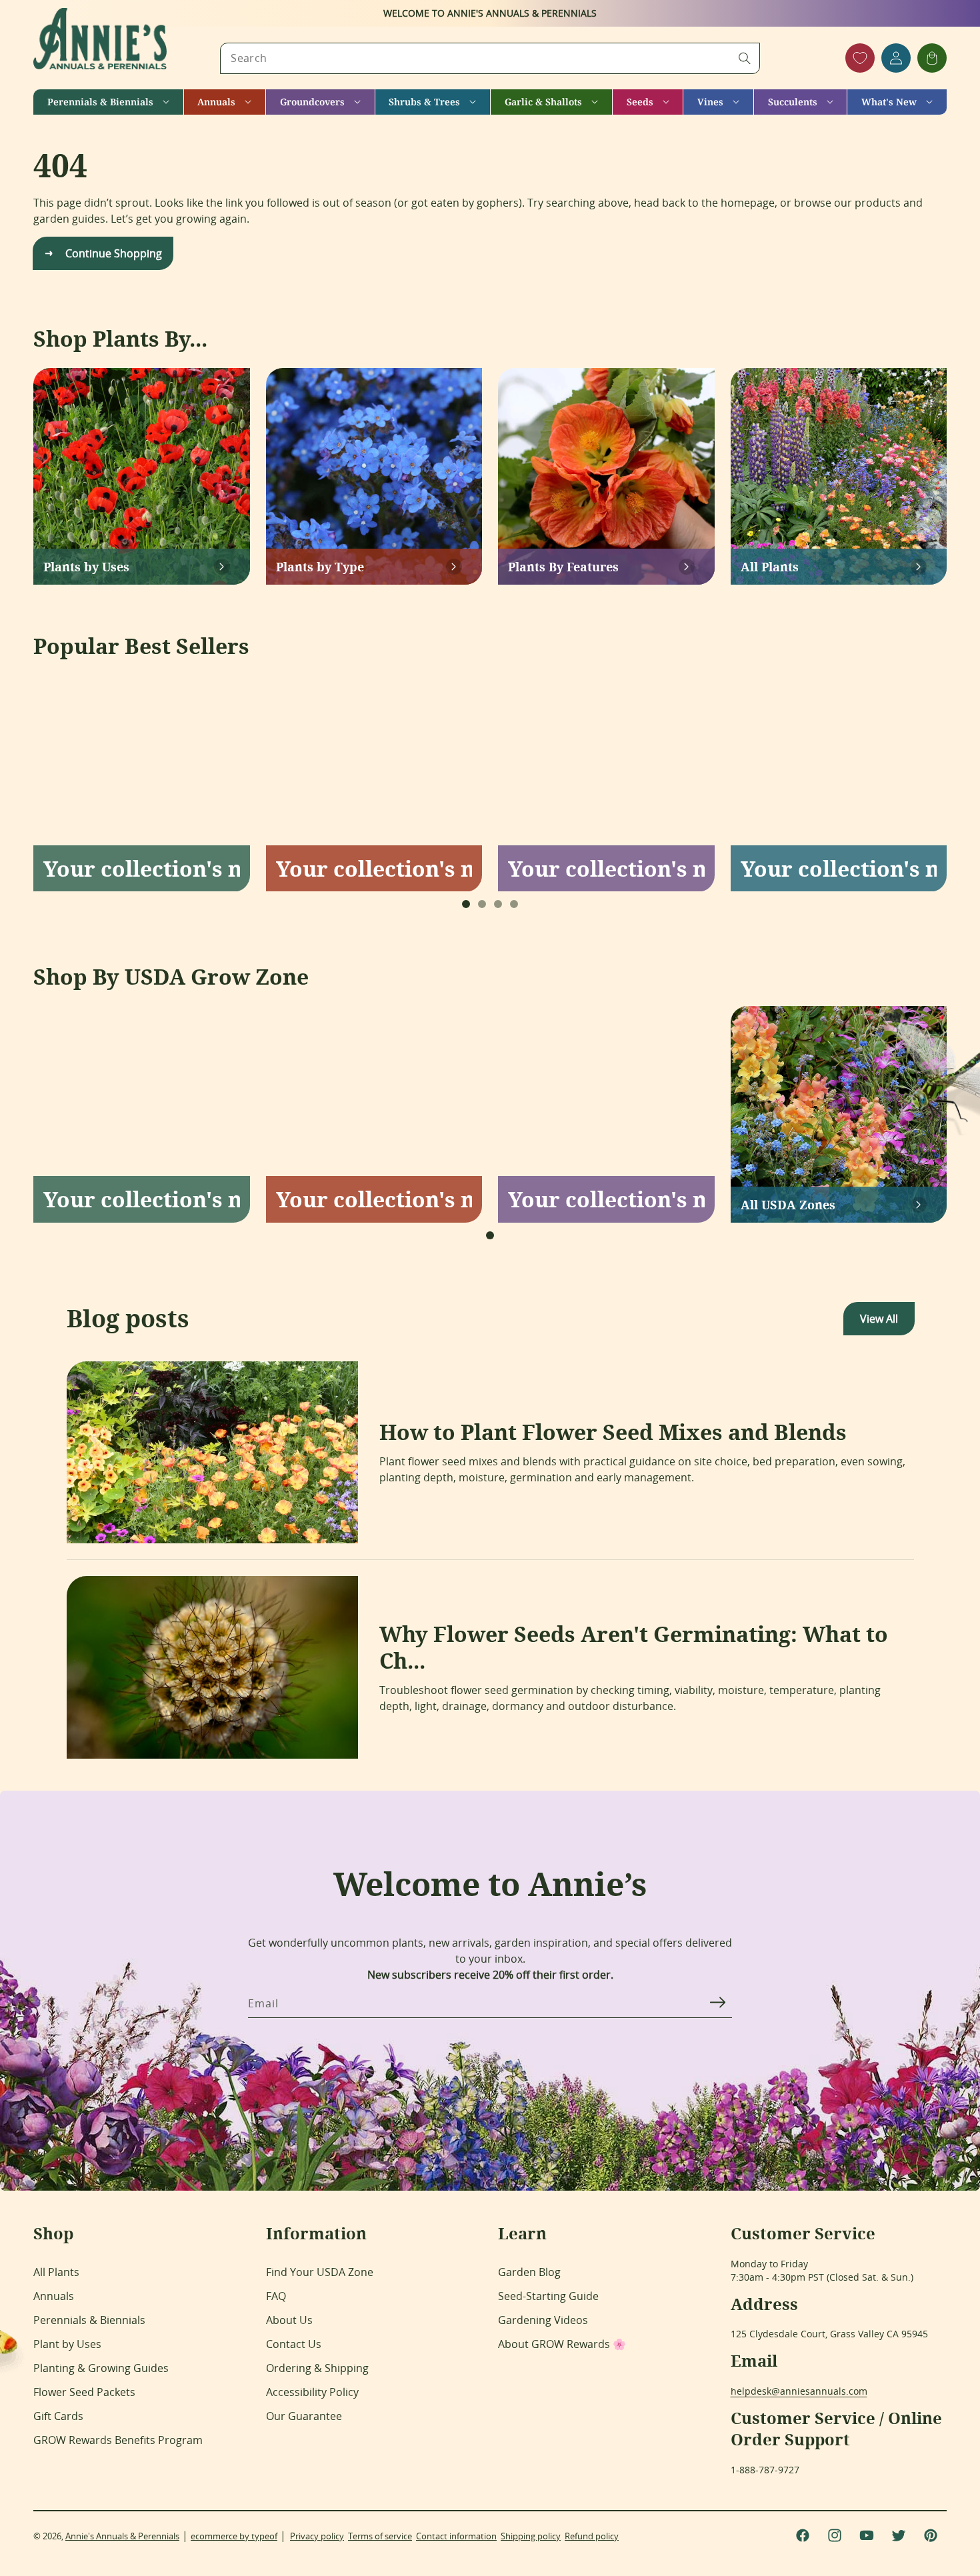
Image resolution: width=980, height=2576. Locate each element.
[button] (108, 102)
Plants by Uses (86, 567)
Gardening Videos (543, 2320)
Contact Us (294, 2344)
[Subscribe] (717, 2003)
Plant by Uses (67, 2344)
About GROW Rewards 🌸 (562, 2344)
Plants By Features (563, 567)
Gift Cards (58, 2416)
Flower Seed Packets (84, 2392)
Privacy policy (317, 2536)
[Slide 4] (514, 904)
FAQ (276, 2296)
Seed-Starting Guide (548, 2296)
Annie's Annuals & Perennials (122, 2536)
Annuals (54, 2296)
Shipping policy (531, 2536)
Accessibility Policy (312, 2392)
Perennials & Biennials (89, 2320)
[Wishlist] (860, 58)
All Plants (770, 567)
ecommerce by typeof (234, 2536)
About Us (289, 2320)
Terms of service (380, 2536)
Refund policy (592, 2536)
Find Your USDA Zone (320, 2272)
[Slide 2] (482, 904)
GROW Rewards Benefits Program (118, 2440)
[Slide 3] (498, 904)
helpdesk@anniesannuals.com (799, 2391)
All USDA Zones (788, 1205)
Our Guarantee (304, 2416)
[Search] (745, 58)
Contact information (456, 2536)
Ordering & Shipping (317, 2368)
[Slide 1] (466, 904)
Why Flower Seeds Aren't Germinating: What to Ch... (634, 1647)
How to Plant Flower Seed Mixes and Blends (613, 1432)
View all (879, 1319)
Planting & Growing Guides (101, 2368)
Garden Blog (529, 2272)
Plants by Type (320, 567)
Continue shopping (114, 253)
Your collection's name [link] (142, 868)
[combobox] (490, 58)
